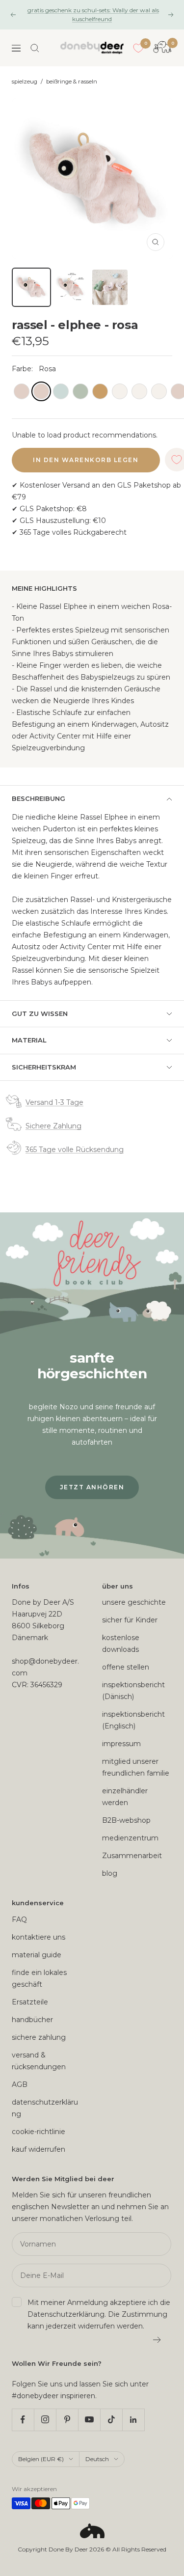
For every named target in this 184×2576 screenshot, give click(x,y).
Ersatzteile (30, 2002)
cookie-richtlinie (39, 2132)
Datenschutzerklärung (66, 2314)
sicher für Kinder (130, 1620)
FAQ (19, 1919)
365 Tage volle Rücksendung (75, 1150)
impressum (121, 1744)
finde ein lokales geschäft (39, 1978)
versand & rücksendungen (39, 2061)
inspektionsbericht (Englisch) (133, 1720)
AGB (20, 2084)
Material (29, 1040)
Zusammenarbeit (132, 1856)
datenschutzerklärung (45, 2108)
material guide (37, 1955)
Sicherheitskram (44, 1067)
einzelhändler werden (125, 1797)
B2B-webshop (126, 1820)
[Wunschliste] (138, 48)
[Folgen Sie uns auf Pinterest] (67, 2420)
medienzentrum (130, 1838)
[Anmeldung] (157, 2340)
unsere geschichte (134, 1602)
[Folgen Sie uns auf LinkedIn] (133, 2420)
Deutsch (97, 2459)
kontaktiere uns (39, 1937)
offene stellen (126, 1667)
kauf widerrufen (39, 2149)
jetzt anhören (92, 1487)
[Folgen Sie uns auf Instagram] (45, 2420)
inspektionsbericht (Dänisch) (133, 1691)
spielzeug (25, 82)
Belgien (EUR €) (41, 2459)
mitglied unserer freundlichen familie (136, 1767)
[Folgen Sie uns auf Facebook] (23, 2420)
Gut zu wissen (40, 1014)
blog (110, 1873)
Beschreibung (39, 798)
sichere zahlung (39, 2037)
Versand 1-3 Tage (54, 1102)
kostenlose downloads (121, 1644)
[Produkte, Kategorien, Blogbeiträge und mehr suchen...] (35, 48)
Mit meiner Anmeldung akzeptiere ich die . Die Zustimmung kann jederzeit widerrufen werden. (99, 2314)
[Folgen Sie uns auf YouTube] (89, 2420)
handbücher (32, 2020)
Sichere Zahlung (53, 1126)
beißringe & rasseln (72, 82)
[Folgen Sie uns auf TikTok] (111, 2420)
